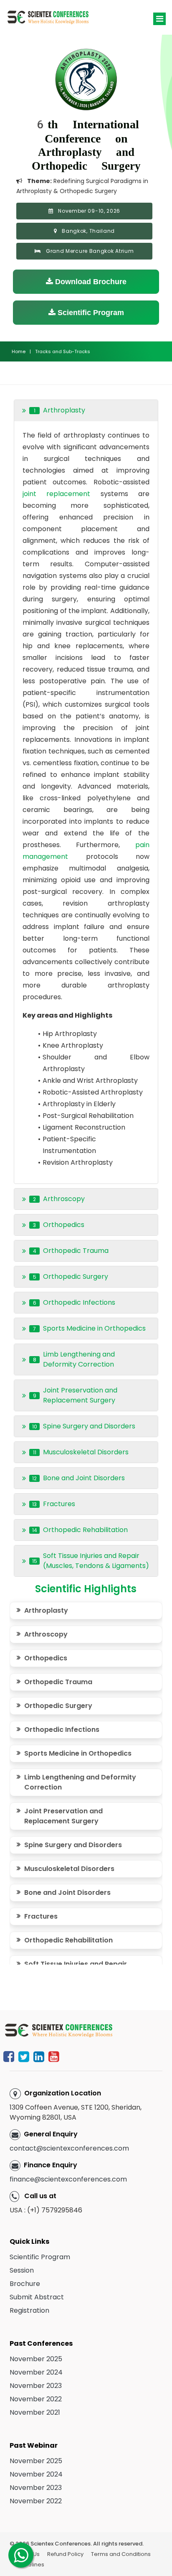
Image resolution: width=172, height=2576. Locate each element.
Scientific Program (90, 313)
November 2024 (36, 2372)
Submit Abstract (37, 2297)
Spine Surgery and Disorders (73, 1845)
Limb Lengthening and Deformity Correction (80, 1782)
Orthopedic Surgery (58, 1706)
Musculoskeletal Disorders (69, 1869)
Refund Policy (65, 2554)
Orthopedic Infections (62, 1730)
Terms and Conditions (121, 2554)
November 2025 (36, 2359)
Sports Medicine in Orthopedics (78, 1753)
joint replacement (61, 494)
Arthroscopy (46, 1634)
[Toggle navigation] (159, 19)
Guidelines (30, 2565)
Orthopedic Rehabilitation (68, 1940)
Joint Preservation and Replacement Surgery (63, 1816)
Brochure (25, 2284)
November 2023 (36, 2386)
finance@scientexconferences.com (68, 2179)
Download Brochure (90, 282)
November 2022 (36, 2399)
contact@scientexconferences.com (69, 2148)
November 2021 (35, 2412)
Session (22, 2270)
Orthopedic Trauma (58, 1682)
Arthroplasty (46, 1610)
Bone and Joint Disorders (67, 1893)
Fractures (41, 1916)
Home (19, 351)
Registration (29, 2310)
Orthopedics (46, 1658)
